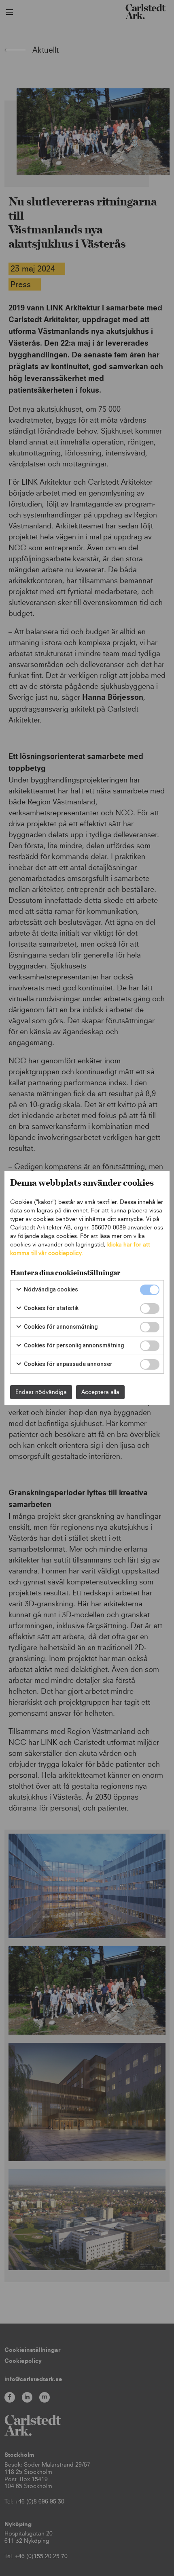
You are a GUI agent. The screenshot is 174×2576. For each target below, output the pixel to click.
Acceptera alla (100, 1392)
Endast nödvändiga (41, 1392)
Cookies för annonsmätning (60, 1327)
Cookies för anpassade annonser (68, 1364)
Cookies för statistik (51, 1308)
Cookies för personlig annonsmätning (73, 1345)
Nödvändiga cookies (50, 1289)
